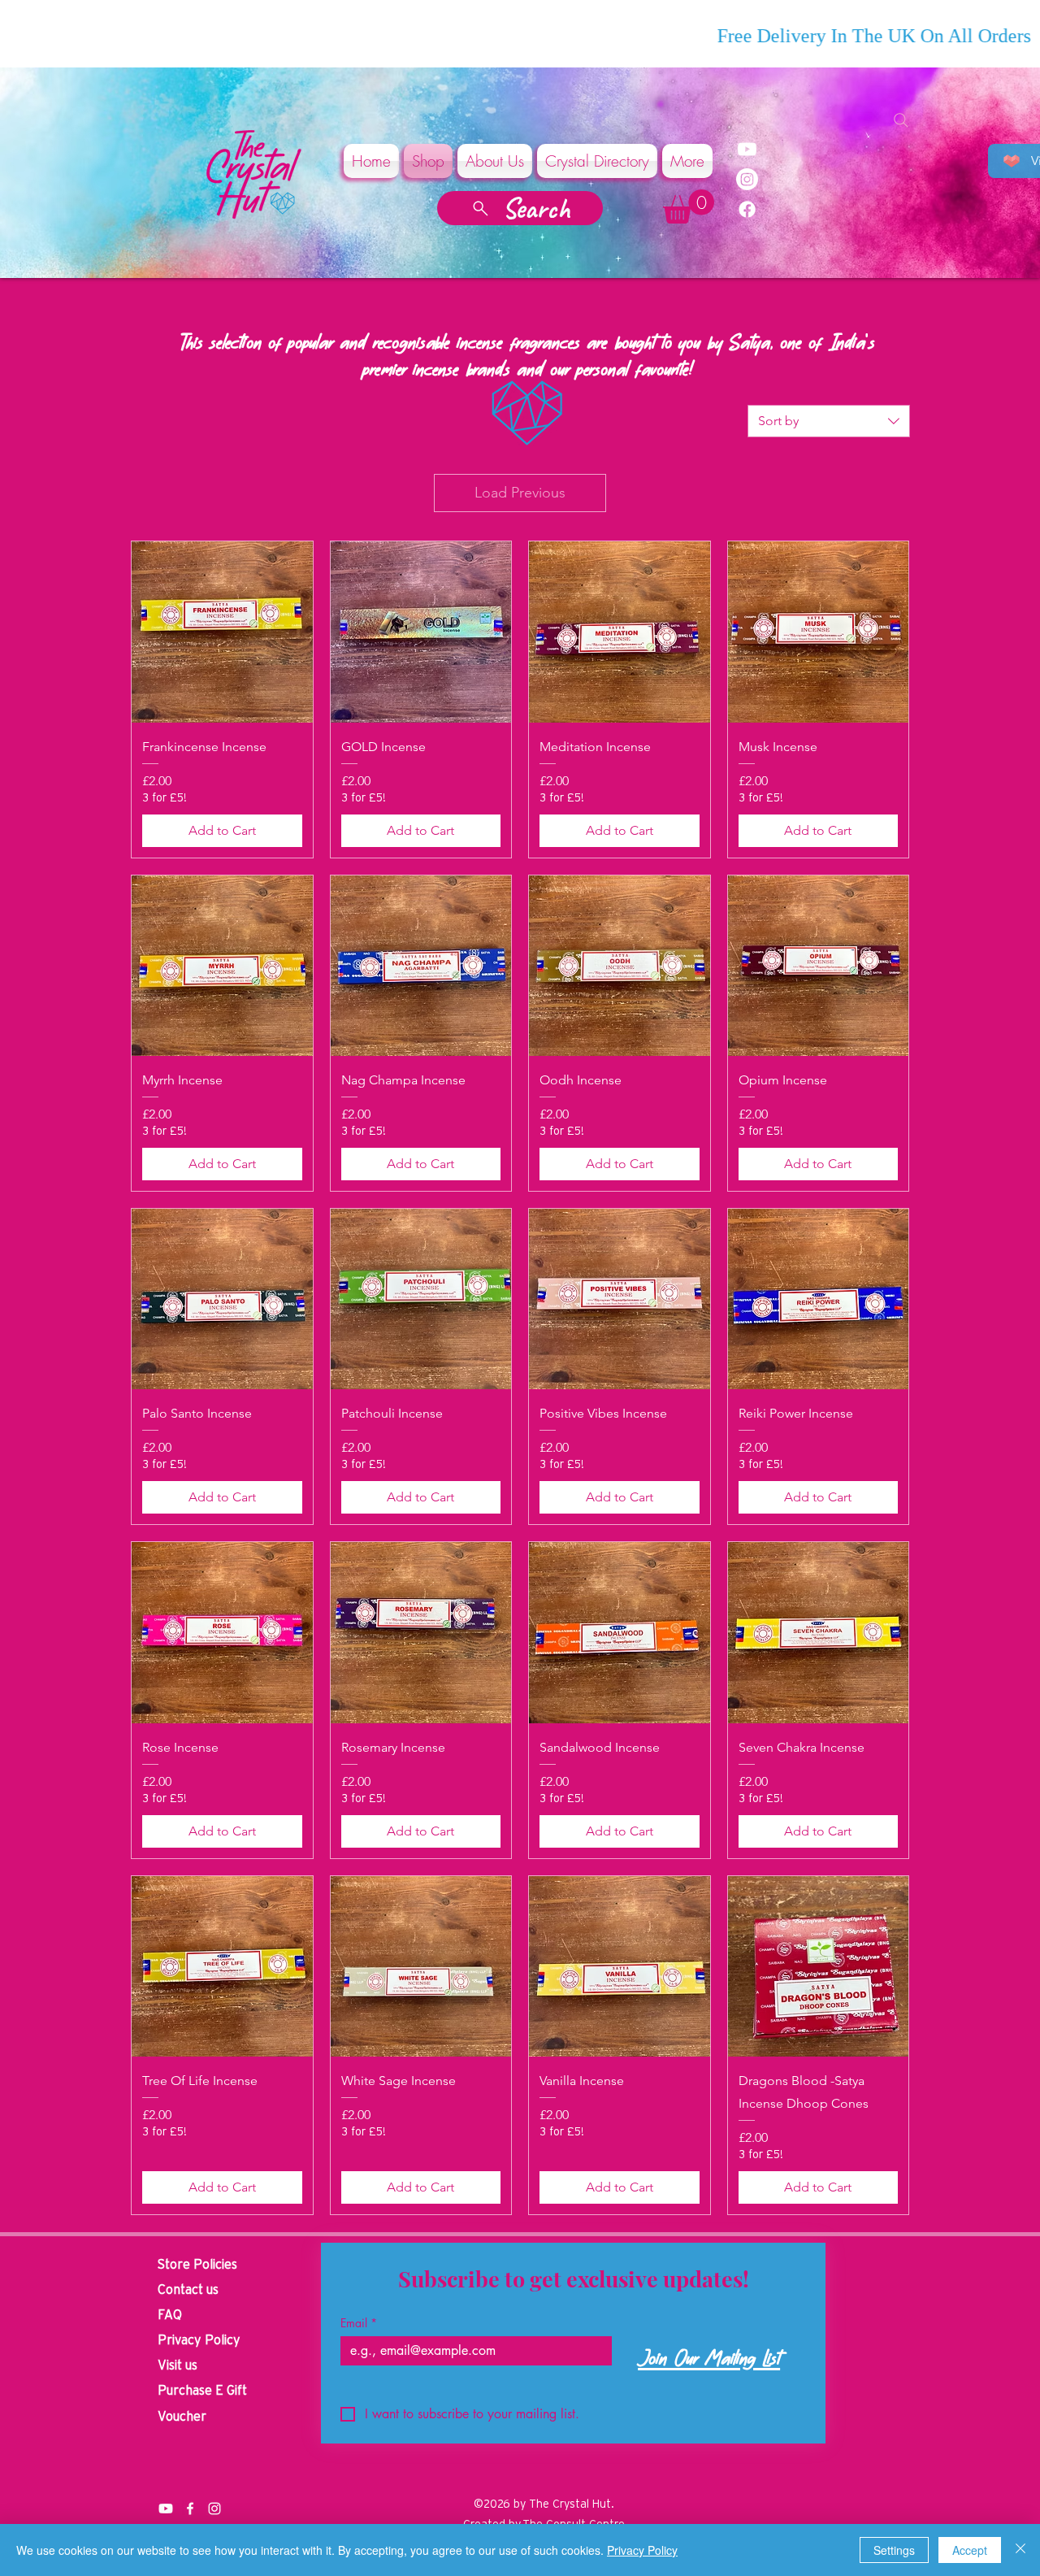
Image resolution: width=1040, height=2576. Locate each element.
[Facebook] (747, 209)
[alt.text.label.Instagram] (214, 2509)
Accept (970, 2550)
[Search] (901, 120)
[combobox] (829, 421)
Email (359, 2323)
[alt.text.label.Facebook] (190, 2509)
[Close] (1020, 2550)
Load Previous (520, 493)
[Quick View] (222, 632)
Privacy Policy (642, 2550)
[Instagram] (747, 179)
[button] (689, 206)
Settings (894, 2550)
